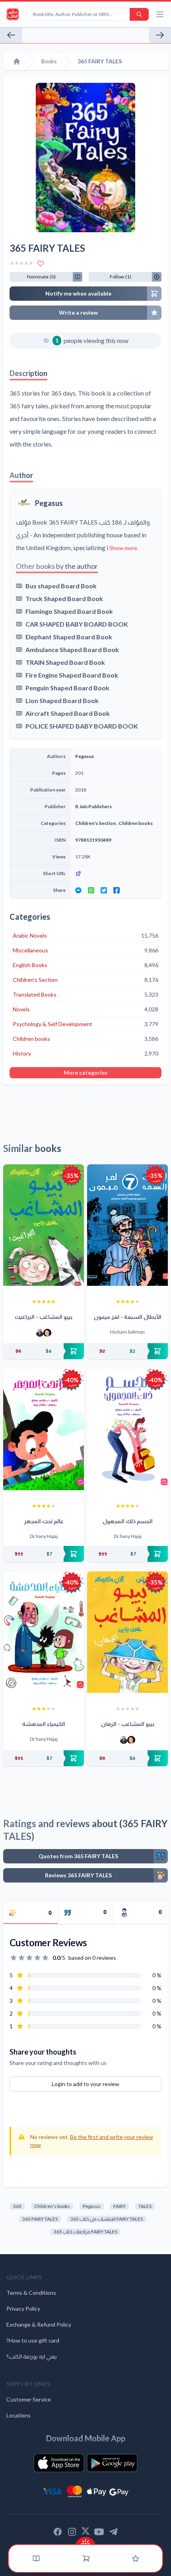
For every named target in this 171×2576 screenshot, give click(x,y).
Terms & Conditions (31, 2293)
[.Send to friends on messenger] (78, 890)
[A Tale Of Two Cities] (160, 35)
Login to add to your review (85, 2084)
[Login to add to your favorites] (41, 263)
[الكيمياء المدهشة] (44, 1632)
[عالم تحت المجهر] (44, 1429)
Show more (123, 548)
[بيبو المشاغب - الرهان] (127, 1632)
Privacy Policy (23, 2309)
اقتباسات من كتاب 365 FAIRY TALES (107, 2219)
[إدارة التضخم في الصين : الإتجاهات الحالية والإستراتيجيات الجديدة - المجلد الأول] (11, 35)
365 (17, 2206)
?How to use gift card (33, 2340)
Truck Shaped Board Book (64, 598)
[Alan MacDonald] (47, 1333)
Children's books (52, 2206)
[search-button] (139, 14)
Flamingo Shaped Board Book (69, 611)
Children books (136, 823)
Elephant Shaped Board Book (69, 637)
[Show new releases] (85, 2541)
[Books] (36, 2558)
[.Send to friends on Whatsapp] (91, 890)
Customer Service (29, 2399)
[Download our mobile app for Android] (112, 2463)
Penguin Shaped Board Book (67, 688)
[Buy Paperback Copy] (44, 1351)
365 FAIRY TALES (40, 2219)
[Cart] (86, 2558)
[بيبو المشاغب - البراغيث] (44, 1225)
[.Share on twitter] (104, 890)
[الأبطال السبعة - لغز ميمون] (127, 1225)
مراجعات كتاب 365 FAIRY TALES (85, 2232)
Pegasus (49, 503)
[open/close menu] (160, 14)
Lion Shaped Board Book (62, 700)
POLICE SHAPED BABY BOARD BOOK (82, 726)
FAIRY (120, 2206)
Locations (18, 2415)
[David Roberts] (40, 1333)
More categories (86, 1073)
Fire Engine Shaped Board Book (72, 675)
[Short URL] (116, 874)
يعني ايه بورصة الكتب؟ (32, 2356)
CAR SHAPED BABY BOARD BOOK (77, 624)
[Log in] (136, 2558)
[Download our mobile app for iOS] (59, 2463)
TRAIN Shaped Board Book (65, 662)
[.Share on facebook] (117, 890)
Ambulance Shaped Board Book (72, 649)
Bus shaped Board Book (61, 586)
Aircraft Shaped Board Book (68, 713)
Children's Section (95, 823)
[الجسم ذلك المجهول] (127, 1429)
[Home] (17, 61)
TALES (145, 2206)
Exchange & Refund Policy (39, 2324)
